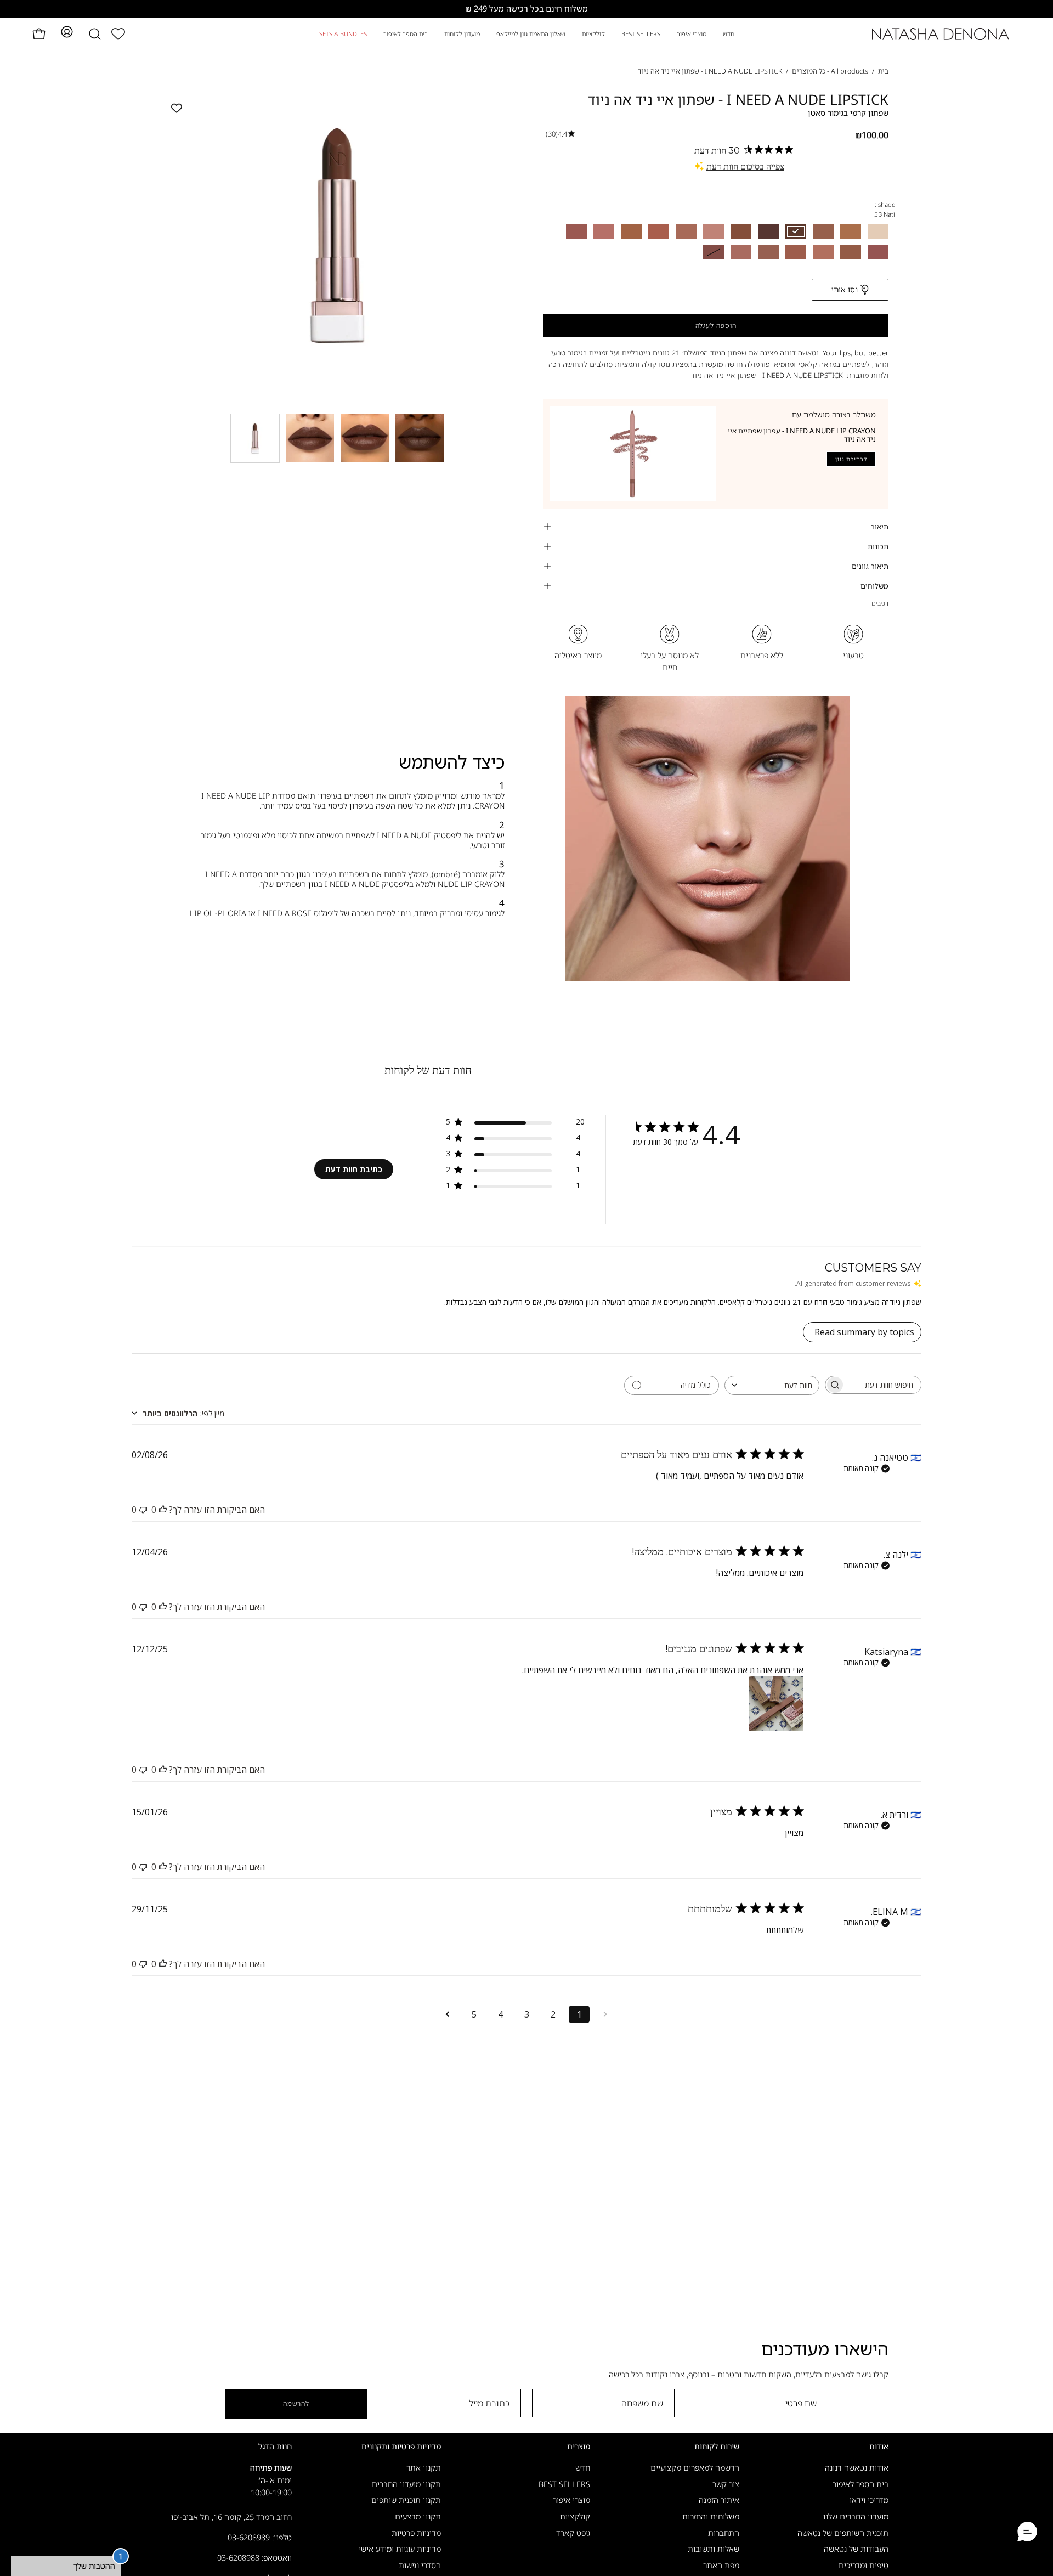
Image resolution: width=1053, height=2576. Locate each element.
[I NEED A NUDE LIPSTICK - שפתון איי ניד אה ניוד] (255, 438)
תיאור (880, 527)
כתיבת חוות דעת (354, 1169)
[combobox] (772, 1385)
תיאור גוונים (870, 566)
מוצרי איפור (571, 2501)
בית (883, 71)
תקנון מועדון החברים (406, 2484)
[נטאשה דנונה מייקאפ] (941, 34)
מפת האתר (721, 2565)
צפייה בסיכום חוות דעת (745, 166)
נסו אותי (845, 289)
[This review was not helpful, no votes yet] (143, 1510)
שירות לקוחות (717, 2447)
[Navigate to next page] (448, 2014)
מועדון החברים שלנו (856, 2516)
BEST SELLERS (564, 2484)
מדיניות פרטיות (416, 2533)
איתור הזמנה (719, 2501)
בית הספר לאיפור (860, 2484)
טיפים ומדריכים (864, 2565)
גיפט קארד (573, 2533)
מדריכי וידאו (869, 2501)
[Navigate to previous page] (605, 2014)
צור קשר (726, 2484)
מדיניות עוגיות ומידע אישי (400, 2549)
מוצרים (579, 2447)
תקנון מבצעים (418, 2516)
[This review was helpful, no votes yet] (163, 1510)
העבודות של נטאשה (856, 2549)
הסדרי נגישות (420, 2565)
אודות (879, 2447)
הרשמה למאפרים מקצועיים (695, 2468)
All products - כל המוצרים (830, 71)
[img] (560, 134)
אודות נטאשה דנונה (857, 2468)
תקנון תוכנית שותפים (406, 2501)
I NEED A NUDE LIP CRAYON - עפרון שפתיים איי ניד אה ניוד (802, 435)
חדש (583, 2468)
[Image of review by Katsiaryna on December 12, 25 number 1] (776, 1704)
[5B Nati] (310, 438)
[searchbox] (883, 1385)
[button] (95, 34)
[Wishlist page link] (118, 34)
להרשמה (296, 2403)
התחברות (724, 2533)
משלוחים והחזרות (711, 2516)
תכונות (878, 546)
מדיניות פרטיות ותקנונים (401, 2447)
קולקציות (575, 2516)
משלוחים (874, 586)
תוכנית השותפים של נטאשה (843, 2533)
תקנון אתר (424, 2468)
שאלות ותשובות (714, 2549)
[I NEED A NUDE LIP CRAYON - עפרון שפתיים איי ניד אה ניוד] (633, 454)
